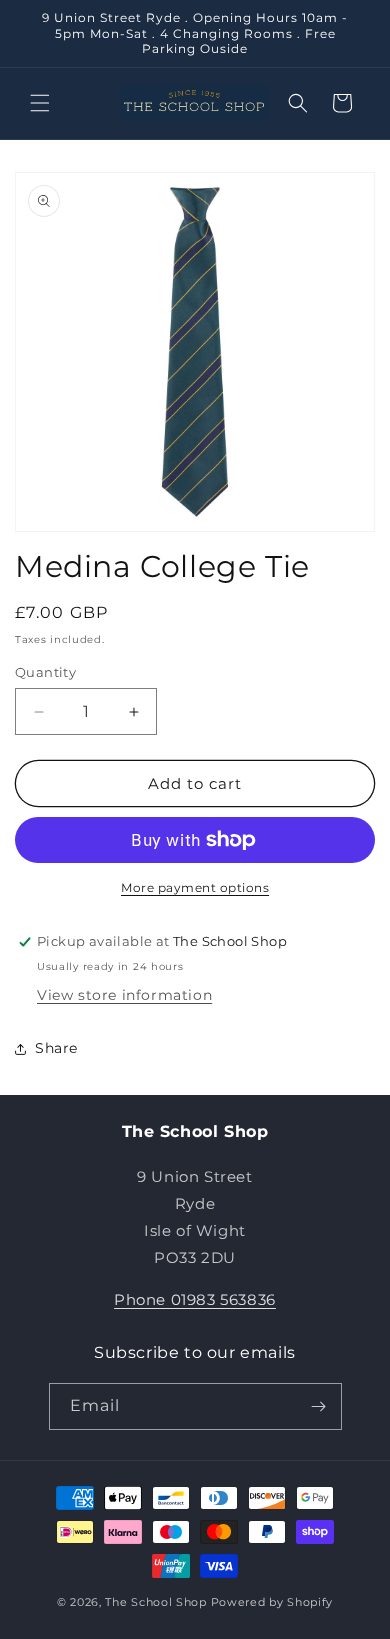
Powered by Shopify (272, 1602)
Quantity (45, 672)
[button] (40, 103)
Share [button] (56, 1048)
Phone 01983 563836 (195, 1299)
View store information (124, 995)
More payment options (195, 887)
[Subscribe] (319, 1406)
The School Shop (156, 1602)
